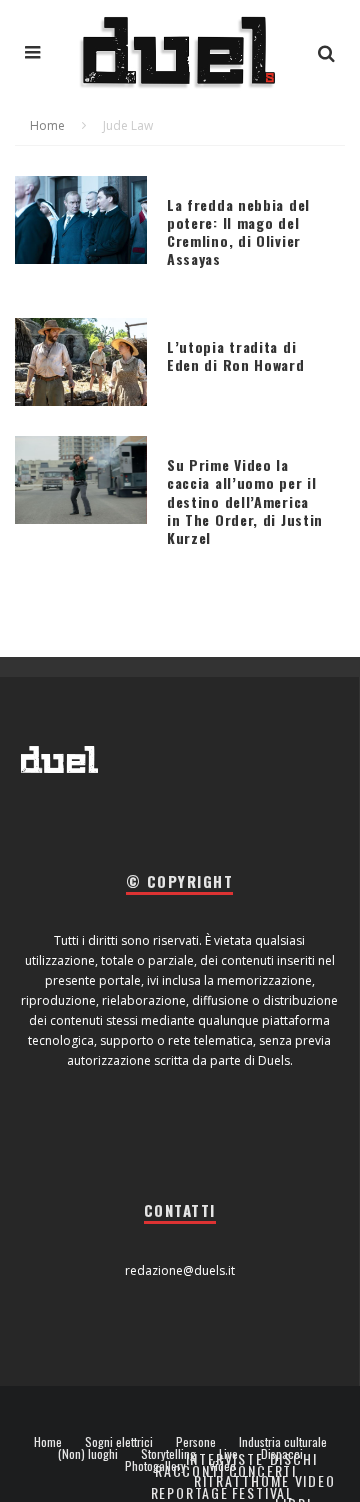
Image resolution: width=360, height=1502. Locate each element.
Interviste (225, 1458)
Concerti (263, 1470)
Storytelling (168, 1454)
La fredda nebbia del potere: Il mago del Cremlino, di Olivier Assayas (238, 232)
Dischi (294, 1458)
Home (48, 1442)
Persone (196, 1442)
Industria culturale (283, 1442)
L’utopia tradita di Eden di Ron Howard (236, 355)
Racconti (190, 1470)
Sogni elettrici (119, 1442)
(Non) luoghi (88, 1454)
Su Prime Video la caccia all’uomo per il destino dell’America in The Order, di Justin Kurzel (245, 501)
